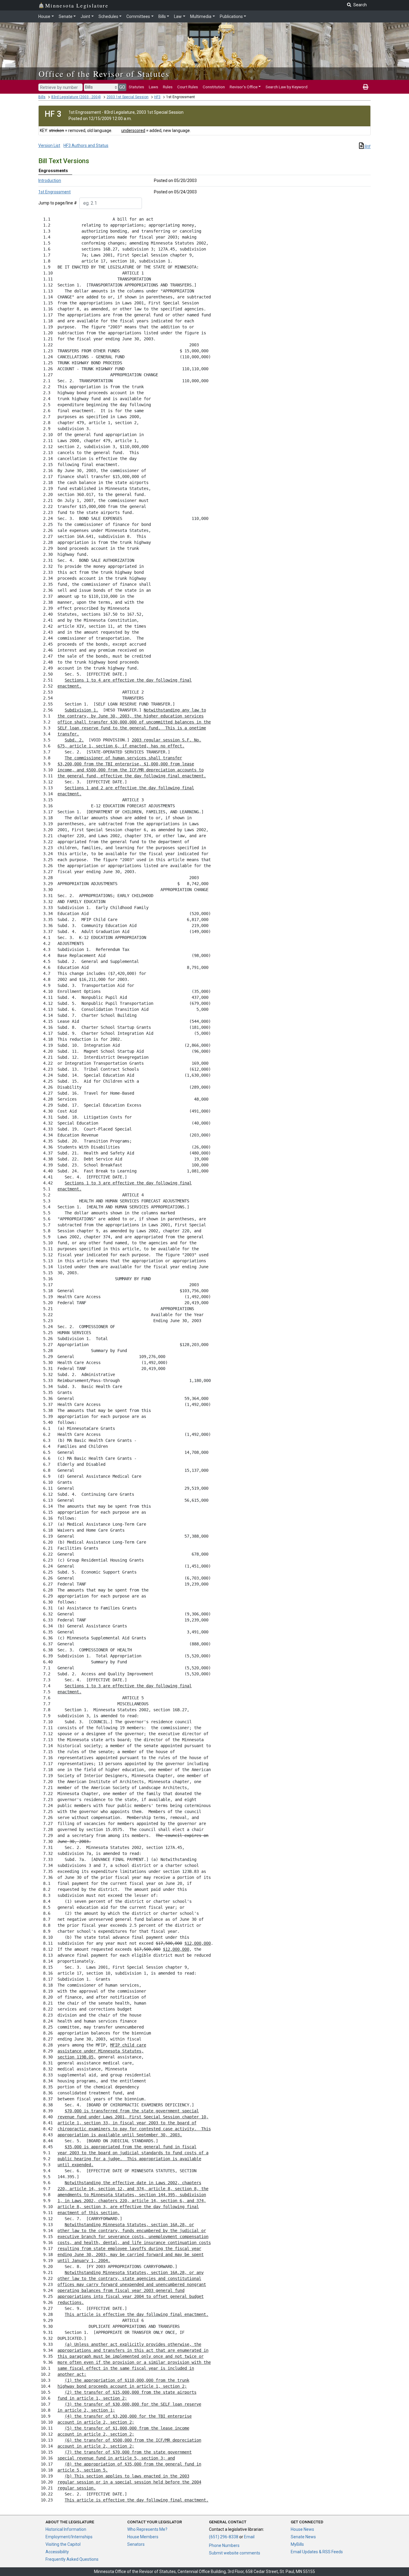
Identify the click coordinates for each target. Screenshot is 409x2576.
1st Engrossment (54, 192)
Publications (231, 16)
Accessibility (57, 2552)
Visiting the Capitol (63, 2544)
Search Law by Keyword (287, 87)
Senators (136, 2544)
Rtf (367, 147)
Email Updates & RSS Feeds (317, 2552)
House (44, 16)
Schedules (108, 16)
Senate (66, 16)
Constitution (214, 87)
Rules (168, 87)
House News (302, 2529)
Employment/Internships (69, 2537)
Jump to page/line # (58, 203)
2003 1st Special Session (128, 97)
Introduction (50, 180)
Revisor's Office (244, 87)
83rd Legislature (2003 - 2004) (76, 97)
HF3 (157, 97)
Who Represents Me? (147, 2529)
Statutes (136, 87)
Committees (138, 16)
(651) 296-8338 (224, 2537)
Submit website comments (235, 2553)
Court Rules (188, 87)
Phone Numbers (224, 2545)
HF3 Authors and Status (86, 145)
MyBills (297, 2544)
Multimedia (201, 16)
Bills (162, 16)
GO (122, 87)
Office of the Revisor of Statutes (104, 74)
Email (249, 2537)
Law (178, 16)
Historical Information (66, 2529)
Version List (49, 145)
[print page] (366, 87)
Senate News (303, 2537)
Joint (85, 16)
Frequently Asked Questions (72, 2559)
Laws (153, 87)
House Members (143, 2537)
